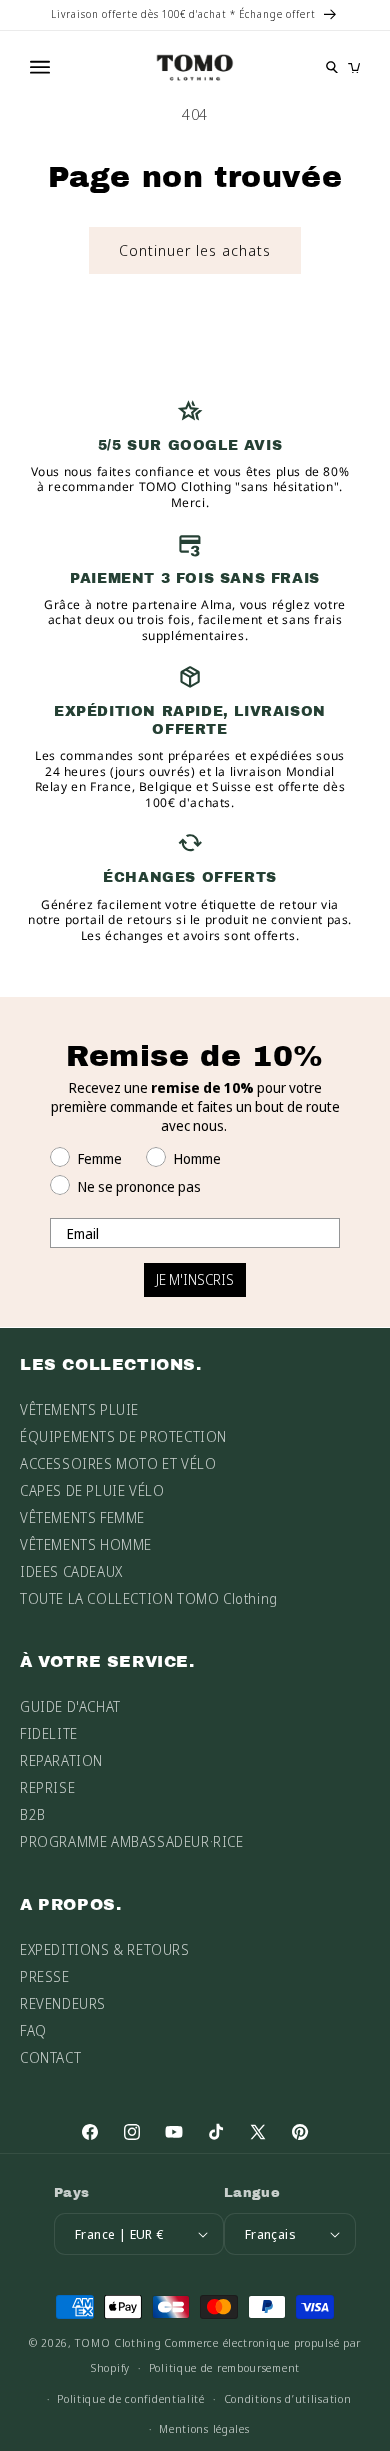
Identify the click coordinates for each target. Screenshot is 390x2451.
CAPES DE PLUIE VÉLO (92, 1490)
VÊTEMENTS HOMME (86, 1544)
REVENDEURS (63, 2003)
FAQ (33, 2030)
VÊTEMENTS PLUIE (79, 1409)
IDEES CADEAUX (71, 1571)
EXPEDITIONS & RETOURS (105, 1949)
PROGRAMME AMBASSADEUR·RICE (132, 1841)
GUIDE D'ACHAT (70, 1706)
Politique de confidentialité (131, 2398)
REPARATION (61, 1760)
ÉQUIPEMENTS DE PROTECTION (123, 1436)
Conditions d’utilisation (288, 2398)
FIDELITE (49, 1733)
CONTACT (50, 2057)
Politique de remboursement (224, 2367)
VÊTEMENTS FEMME (82, 1517)
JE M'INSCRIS (195, 1279)
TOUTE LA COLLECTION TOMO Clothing (149, 1598)
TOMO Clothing (118, 2342)
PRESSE (45, 1976)
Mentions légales (204, 2428)
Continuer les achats (195, 250)
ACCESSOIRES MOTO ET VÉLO (118, 1463)
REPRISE (47, 1787)
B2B (33, 1814)
